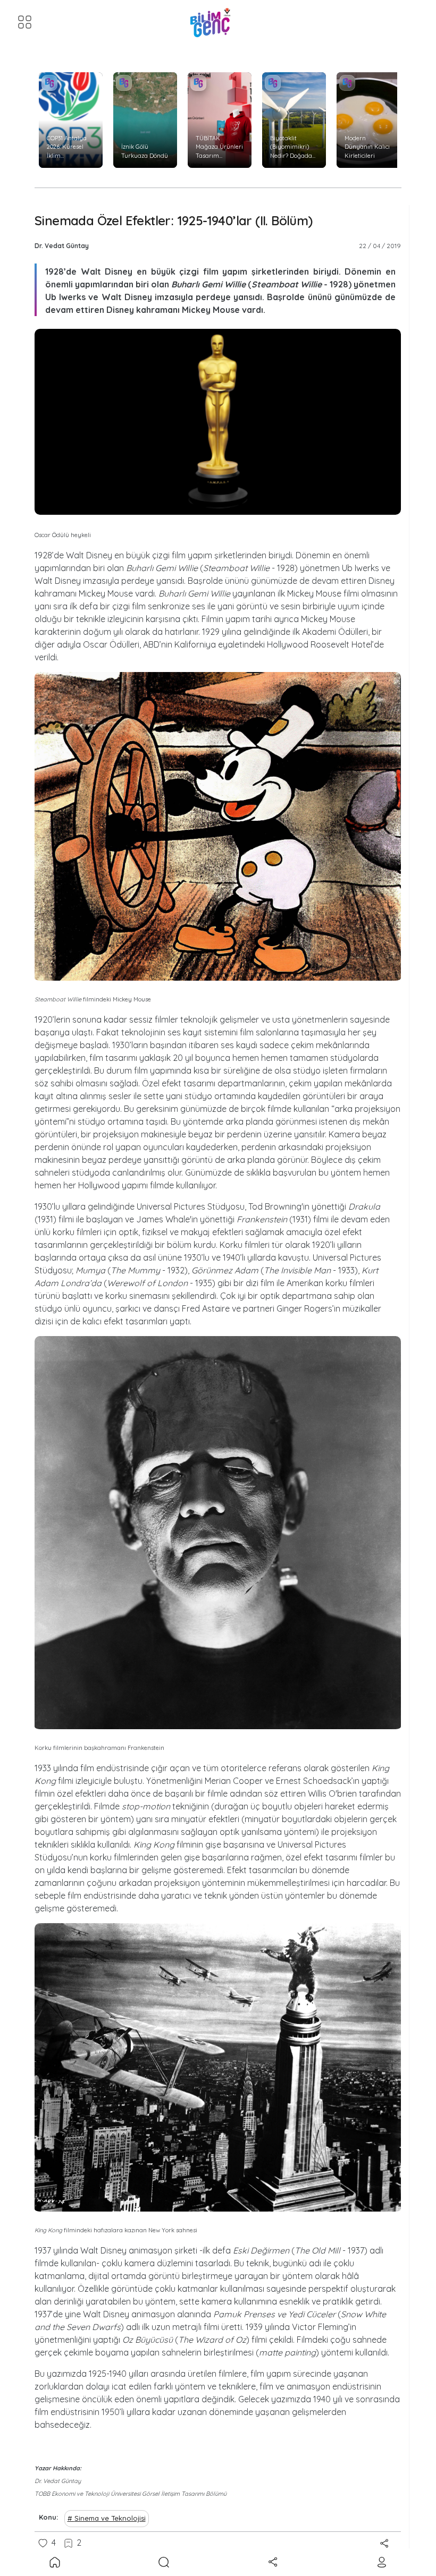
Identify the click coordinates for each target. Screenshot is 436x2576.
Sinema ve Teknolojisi (110, 2518)
